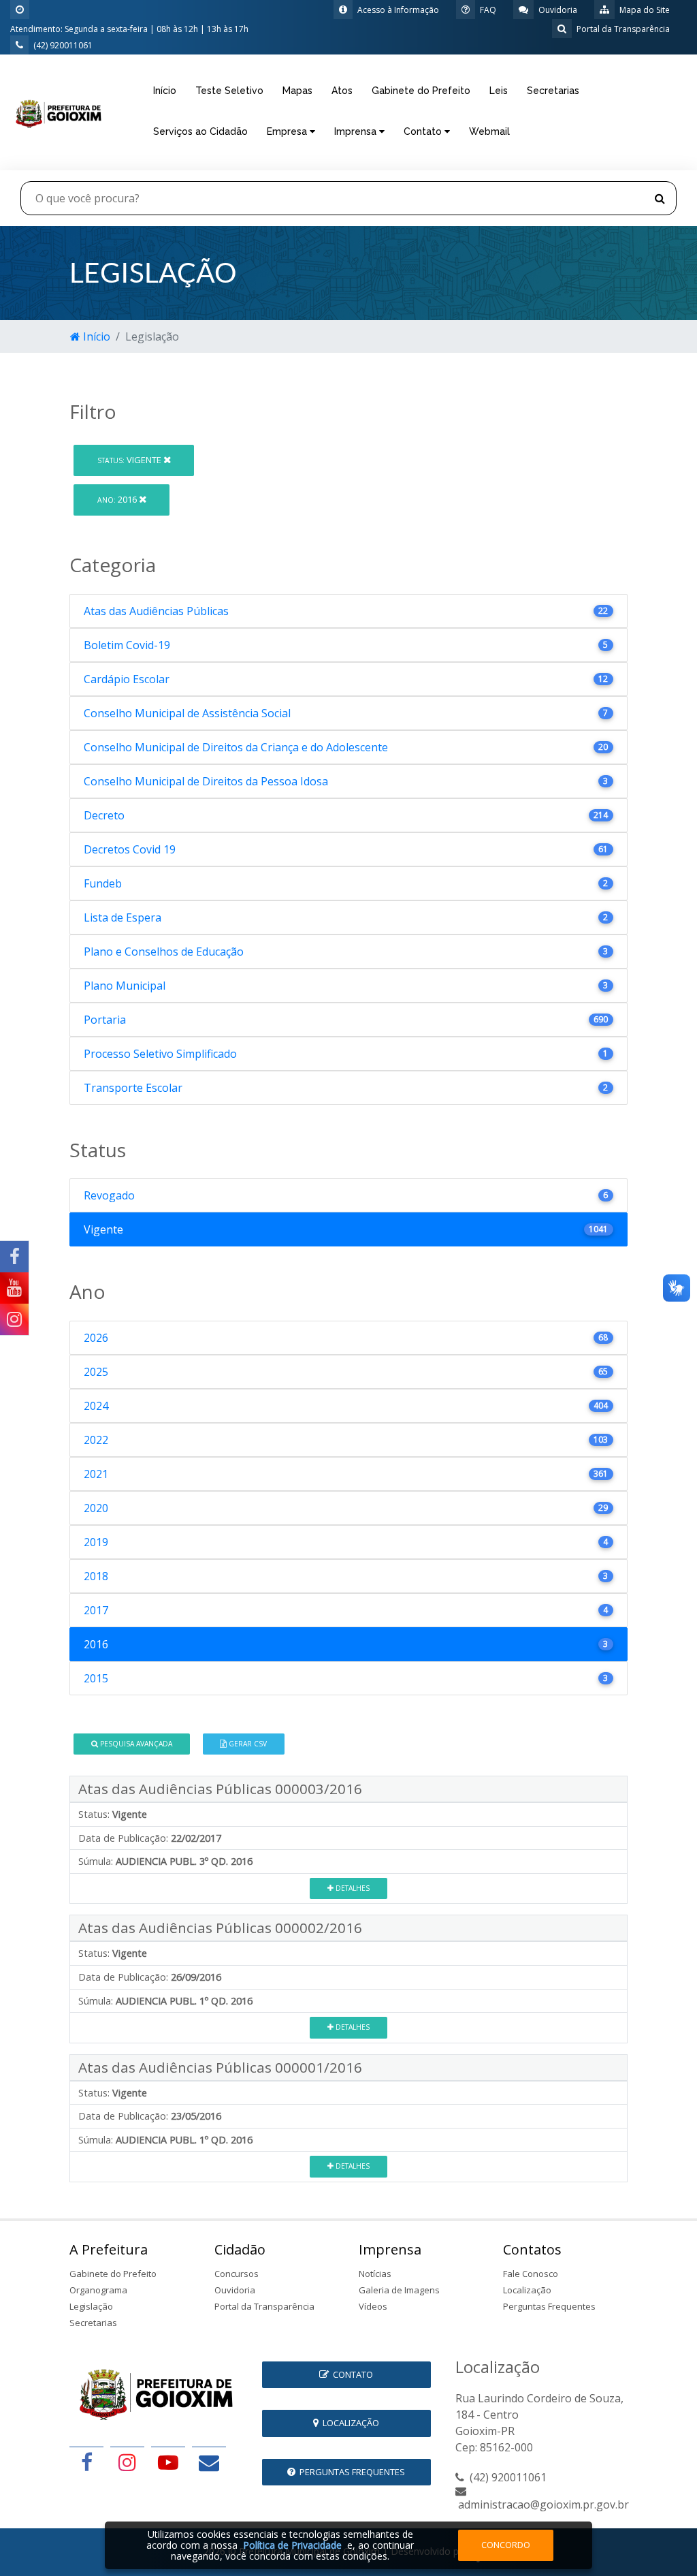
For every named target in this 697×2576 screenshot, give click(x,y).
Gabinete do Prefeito (421, 91)
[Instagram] (14, 1319)
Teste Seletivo (229, 91)
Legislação (91, 2306)
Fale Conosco (531, 2274)
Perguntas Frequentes (549, 2306)
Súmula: (96, 1861)
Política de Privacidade (292, 2545)
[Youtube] (14, 1288)
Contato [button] (424, 131)
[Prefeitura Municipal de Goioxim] (58, 111)
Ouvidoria (235, 2290)
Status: (94, 1814)
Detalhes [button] (352, 1888)
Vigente (130, 460)
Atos (342, 91)
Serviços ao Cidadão (200, 131)
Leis (499, 91)
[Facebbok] (86, 2462)
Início (165, 91)
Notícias (375, 2274)
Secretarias (553, 91)
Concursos (237, 2274)
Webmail (489, 131)
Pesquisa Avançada (135, 1744)
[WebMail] (209, 2462)
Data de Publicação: (123, 1838)
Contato (351, 2374)
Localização (527, 2290)
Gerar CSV (247, 1744)
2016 (118, 499)
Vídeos (373, 2306)
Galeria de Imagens (399, 2290)
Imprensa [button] (357, 131)
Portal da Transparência (264, 2306)
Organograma (98, 2290)
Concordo (506, 2545)
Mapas (297, 91)
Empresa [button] (288, 131)
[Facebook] (14, 1257)
